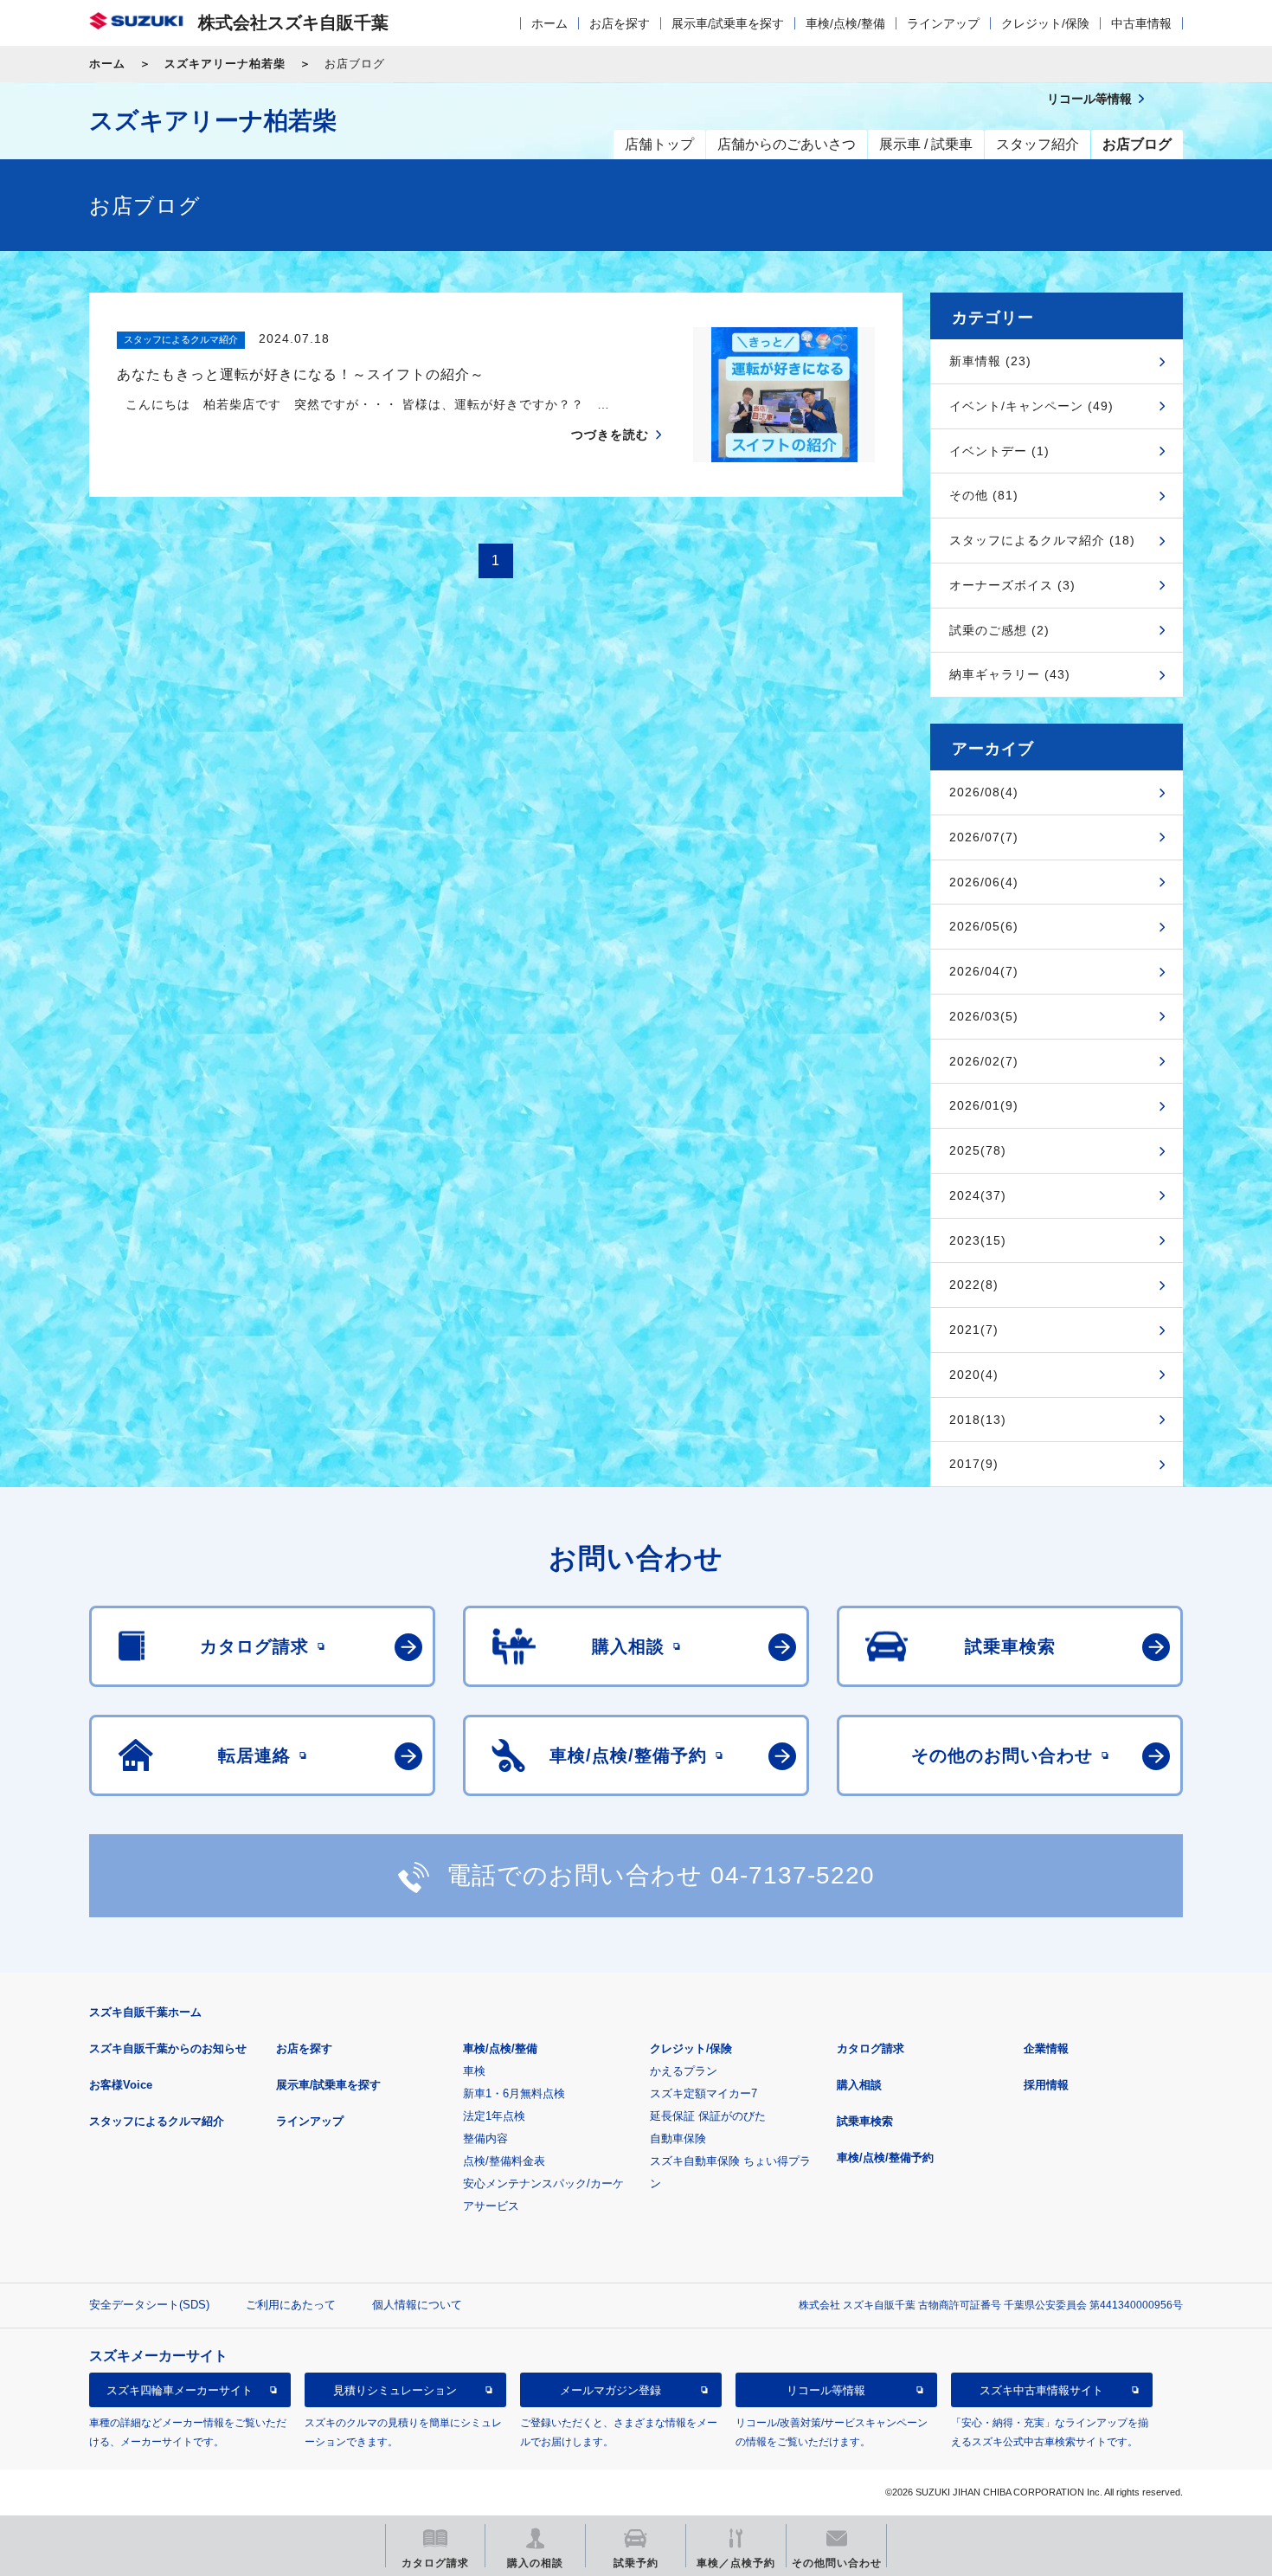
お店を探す (620, 23)
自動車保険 (678, 2138)
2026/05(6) (984, 926)
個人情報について (417, 2305)
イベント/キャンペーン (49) (1031, 406)
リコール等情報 (826, 2390)
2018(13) (978, 1420)
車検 (474, 2071)
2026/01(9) (984, 1105)
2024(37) (978, 1195)
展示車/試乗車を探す (728, 23)
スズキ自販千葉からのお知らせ (168, 2048)
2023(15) (978, 1240)
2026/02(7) (984, 1061)
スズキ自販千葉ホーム (145, 2012)
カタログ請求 (870, 2048)
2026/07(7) (984, 837)
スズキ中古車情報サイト (1041, 2390)
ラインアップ (943, 23)
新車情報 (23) (990, 361)
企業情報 (1046, 2048)
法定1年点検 (494, 2116)
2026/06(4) (984, 882)
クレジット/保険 (1045, 23)
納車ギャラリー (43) (1010, 674)
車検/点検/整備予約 (885, 2157)
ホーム (549, 23)
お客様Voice (121, 2085)
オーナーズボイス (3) (1012, 585)
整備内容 (485, 2138)
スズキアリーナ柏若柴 (225, 64)
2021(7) (974, 1330)
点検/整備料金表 (504, 2161)
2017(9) (974, 1464)
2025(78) (978, 1150)
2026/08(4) (984, 792)
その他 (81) (984, 495)
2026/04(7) (984, 971)
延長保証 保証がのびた (708, 2116)
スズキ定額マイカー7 (703, 2093)
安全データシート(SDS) (149, 2305)
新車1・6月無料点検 (514, 2093)
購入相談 (859, 2085)
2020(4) (974, 1375)
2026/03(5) (984, 1016)
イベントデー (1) (999, 451)
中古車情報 (1141, 23)
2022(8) (974, 1285)
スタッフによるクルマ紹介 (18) (1042, 540)
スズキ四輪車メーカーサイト (180, 2390)
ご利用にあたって (291, 2305)
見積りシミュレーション (395, 2390)
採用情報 (1046, 2085)
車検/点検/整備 (845, 23)
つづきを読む (610, 435)
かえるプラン (684, 2071)
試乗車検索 (865, 2121)
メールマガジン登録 (610, 2390)
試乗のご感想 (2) (999, 630)
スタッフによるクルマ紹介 (157, 2121)
